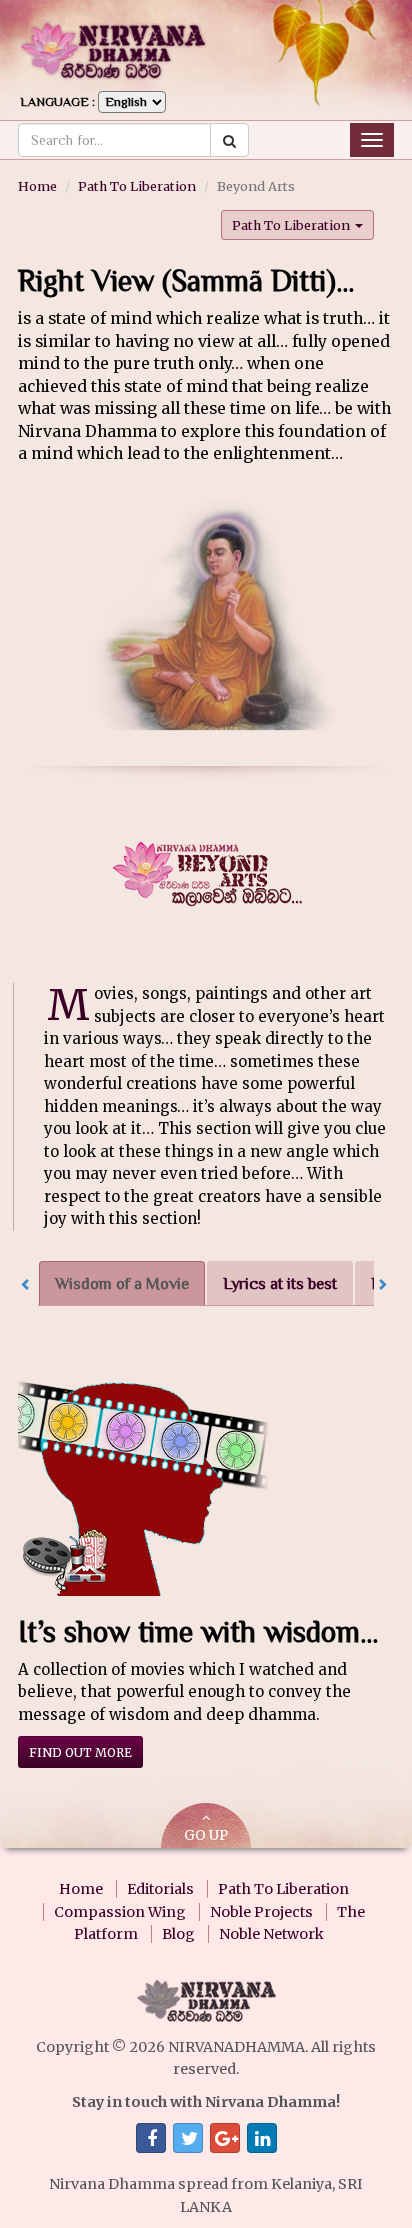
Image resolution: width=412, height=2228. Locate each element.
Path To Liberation (137, 186)
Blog (178, 1934)
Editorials (160, 1889)
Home (37, 186)
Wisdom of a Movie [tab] (122, 1283)
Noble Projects (261, 1912)
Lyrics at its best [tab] (280, 1283)
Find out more (80, 1752)
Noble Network (271, 1934)
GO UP (206, 1835)
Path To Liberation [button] (292, 225)
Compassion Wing (120, 1912)
